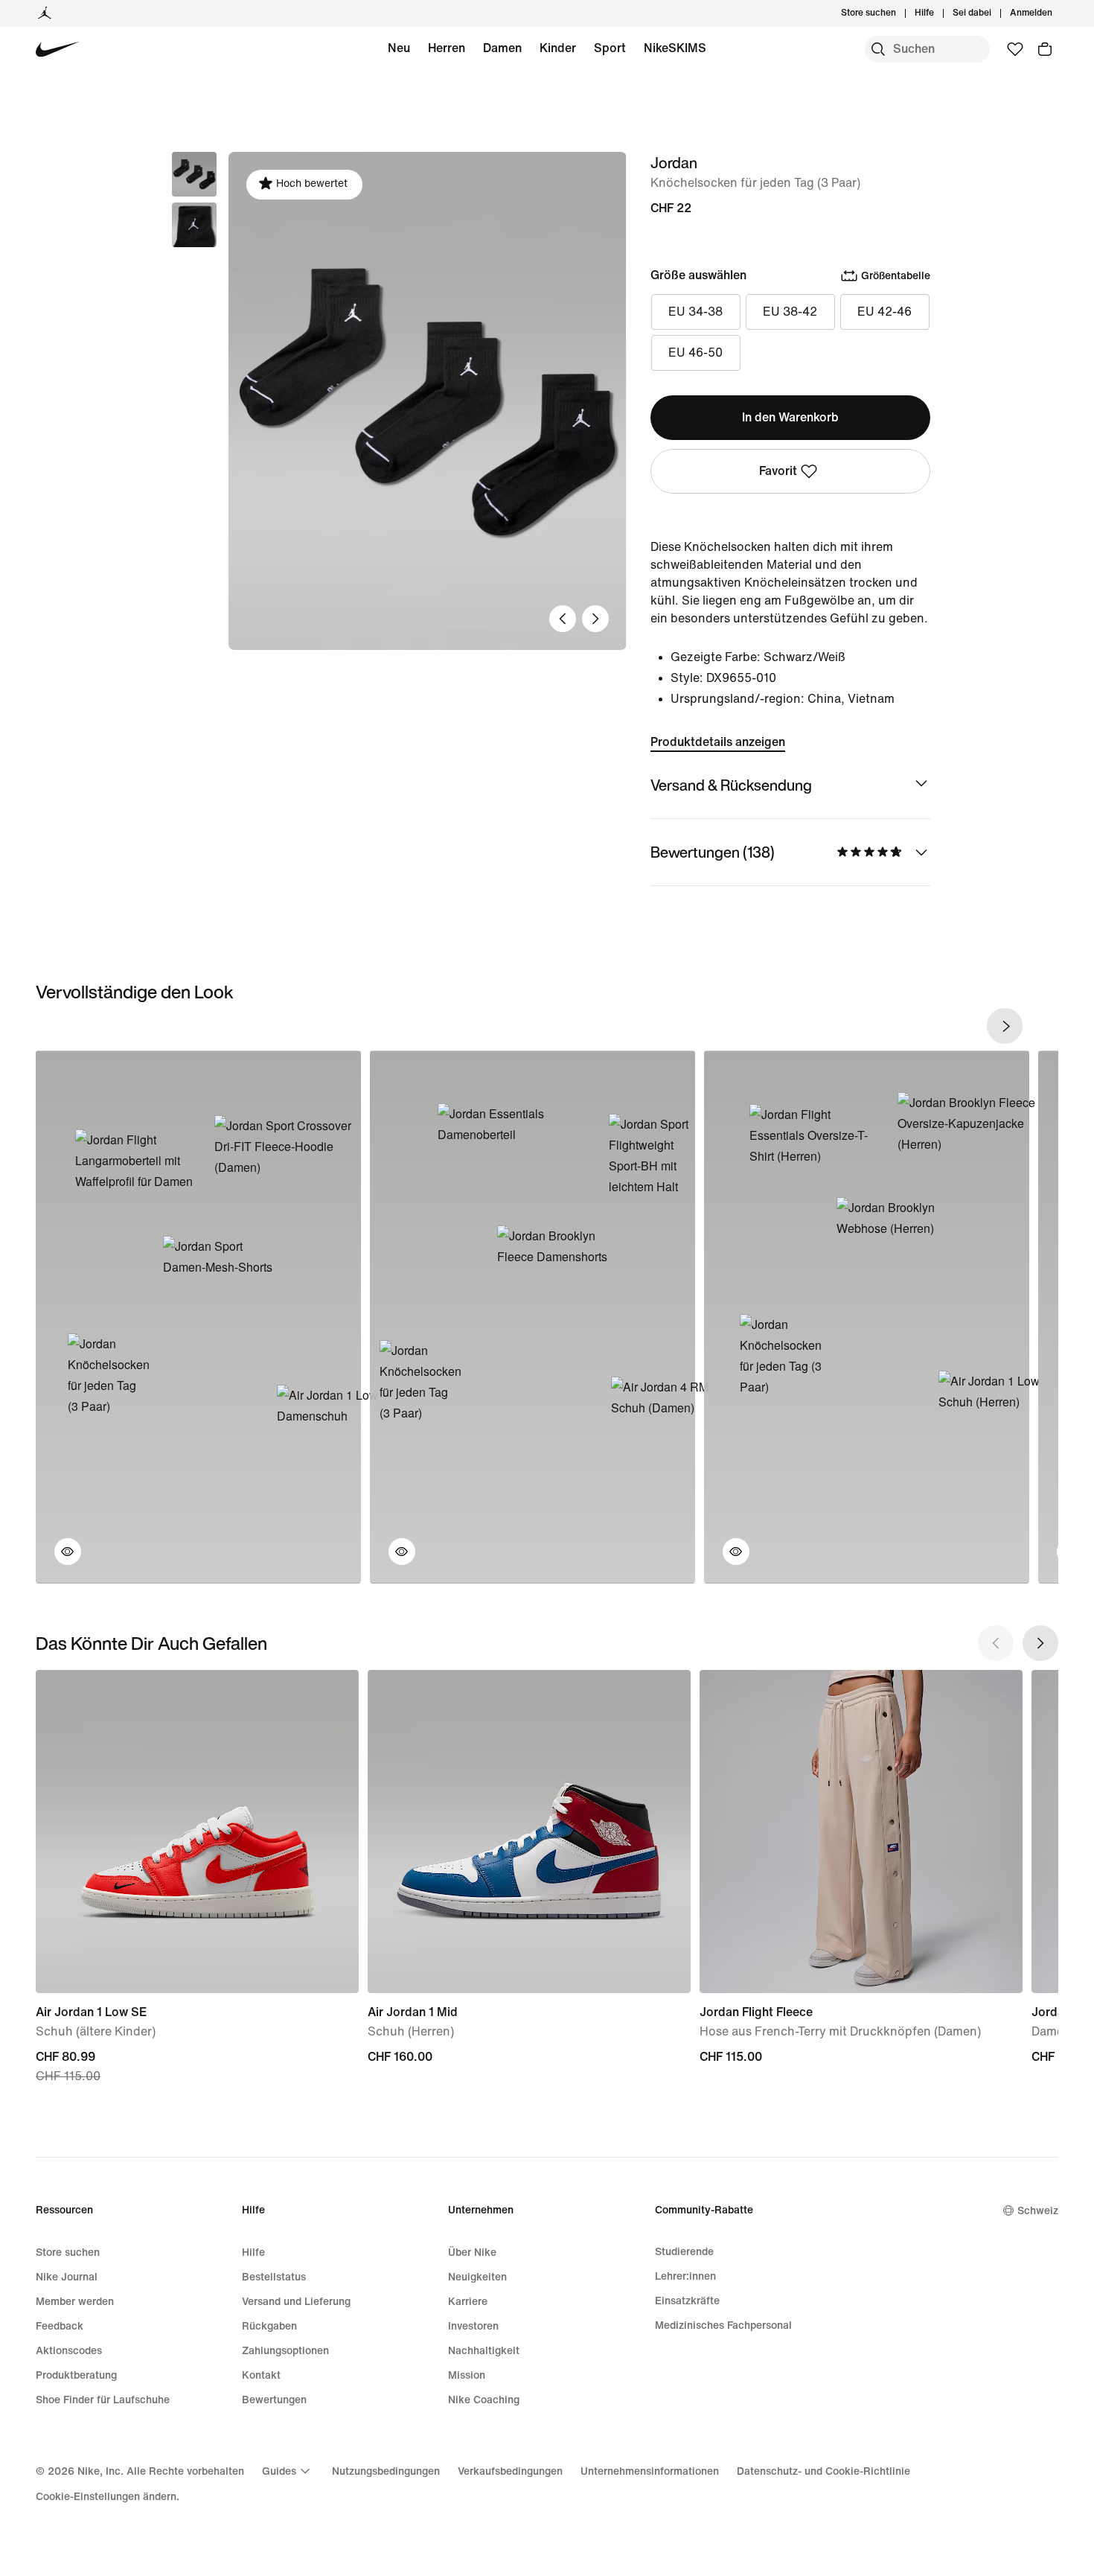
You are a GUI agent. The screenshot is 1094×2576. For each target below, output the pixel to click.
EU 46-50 (695, 353)
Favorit (778, 471)
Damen (502, 48)
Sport (610, 48)
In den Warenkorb (790, 417)
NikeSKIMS (675, 48)
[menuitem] (938, 13)
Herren (447, 48)
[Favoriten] (1015, 49)
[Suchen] (878, 49)
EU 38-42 (790, 312)
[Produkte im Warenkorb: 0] (1045, 49)
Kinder (558, 48)
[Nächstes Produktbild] (595, 619)
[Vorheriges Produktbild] (563, 619)
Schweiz (1038, 2211)
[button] (194, 225)
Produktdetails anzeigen (718, 742)
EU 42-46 (885, 312)
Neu (399, 48)
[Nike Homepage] (58, 50)
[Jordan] (45, 13)
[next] (1005, 1026)
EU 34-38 (695, 312)
